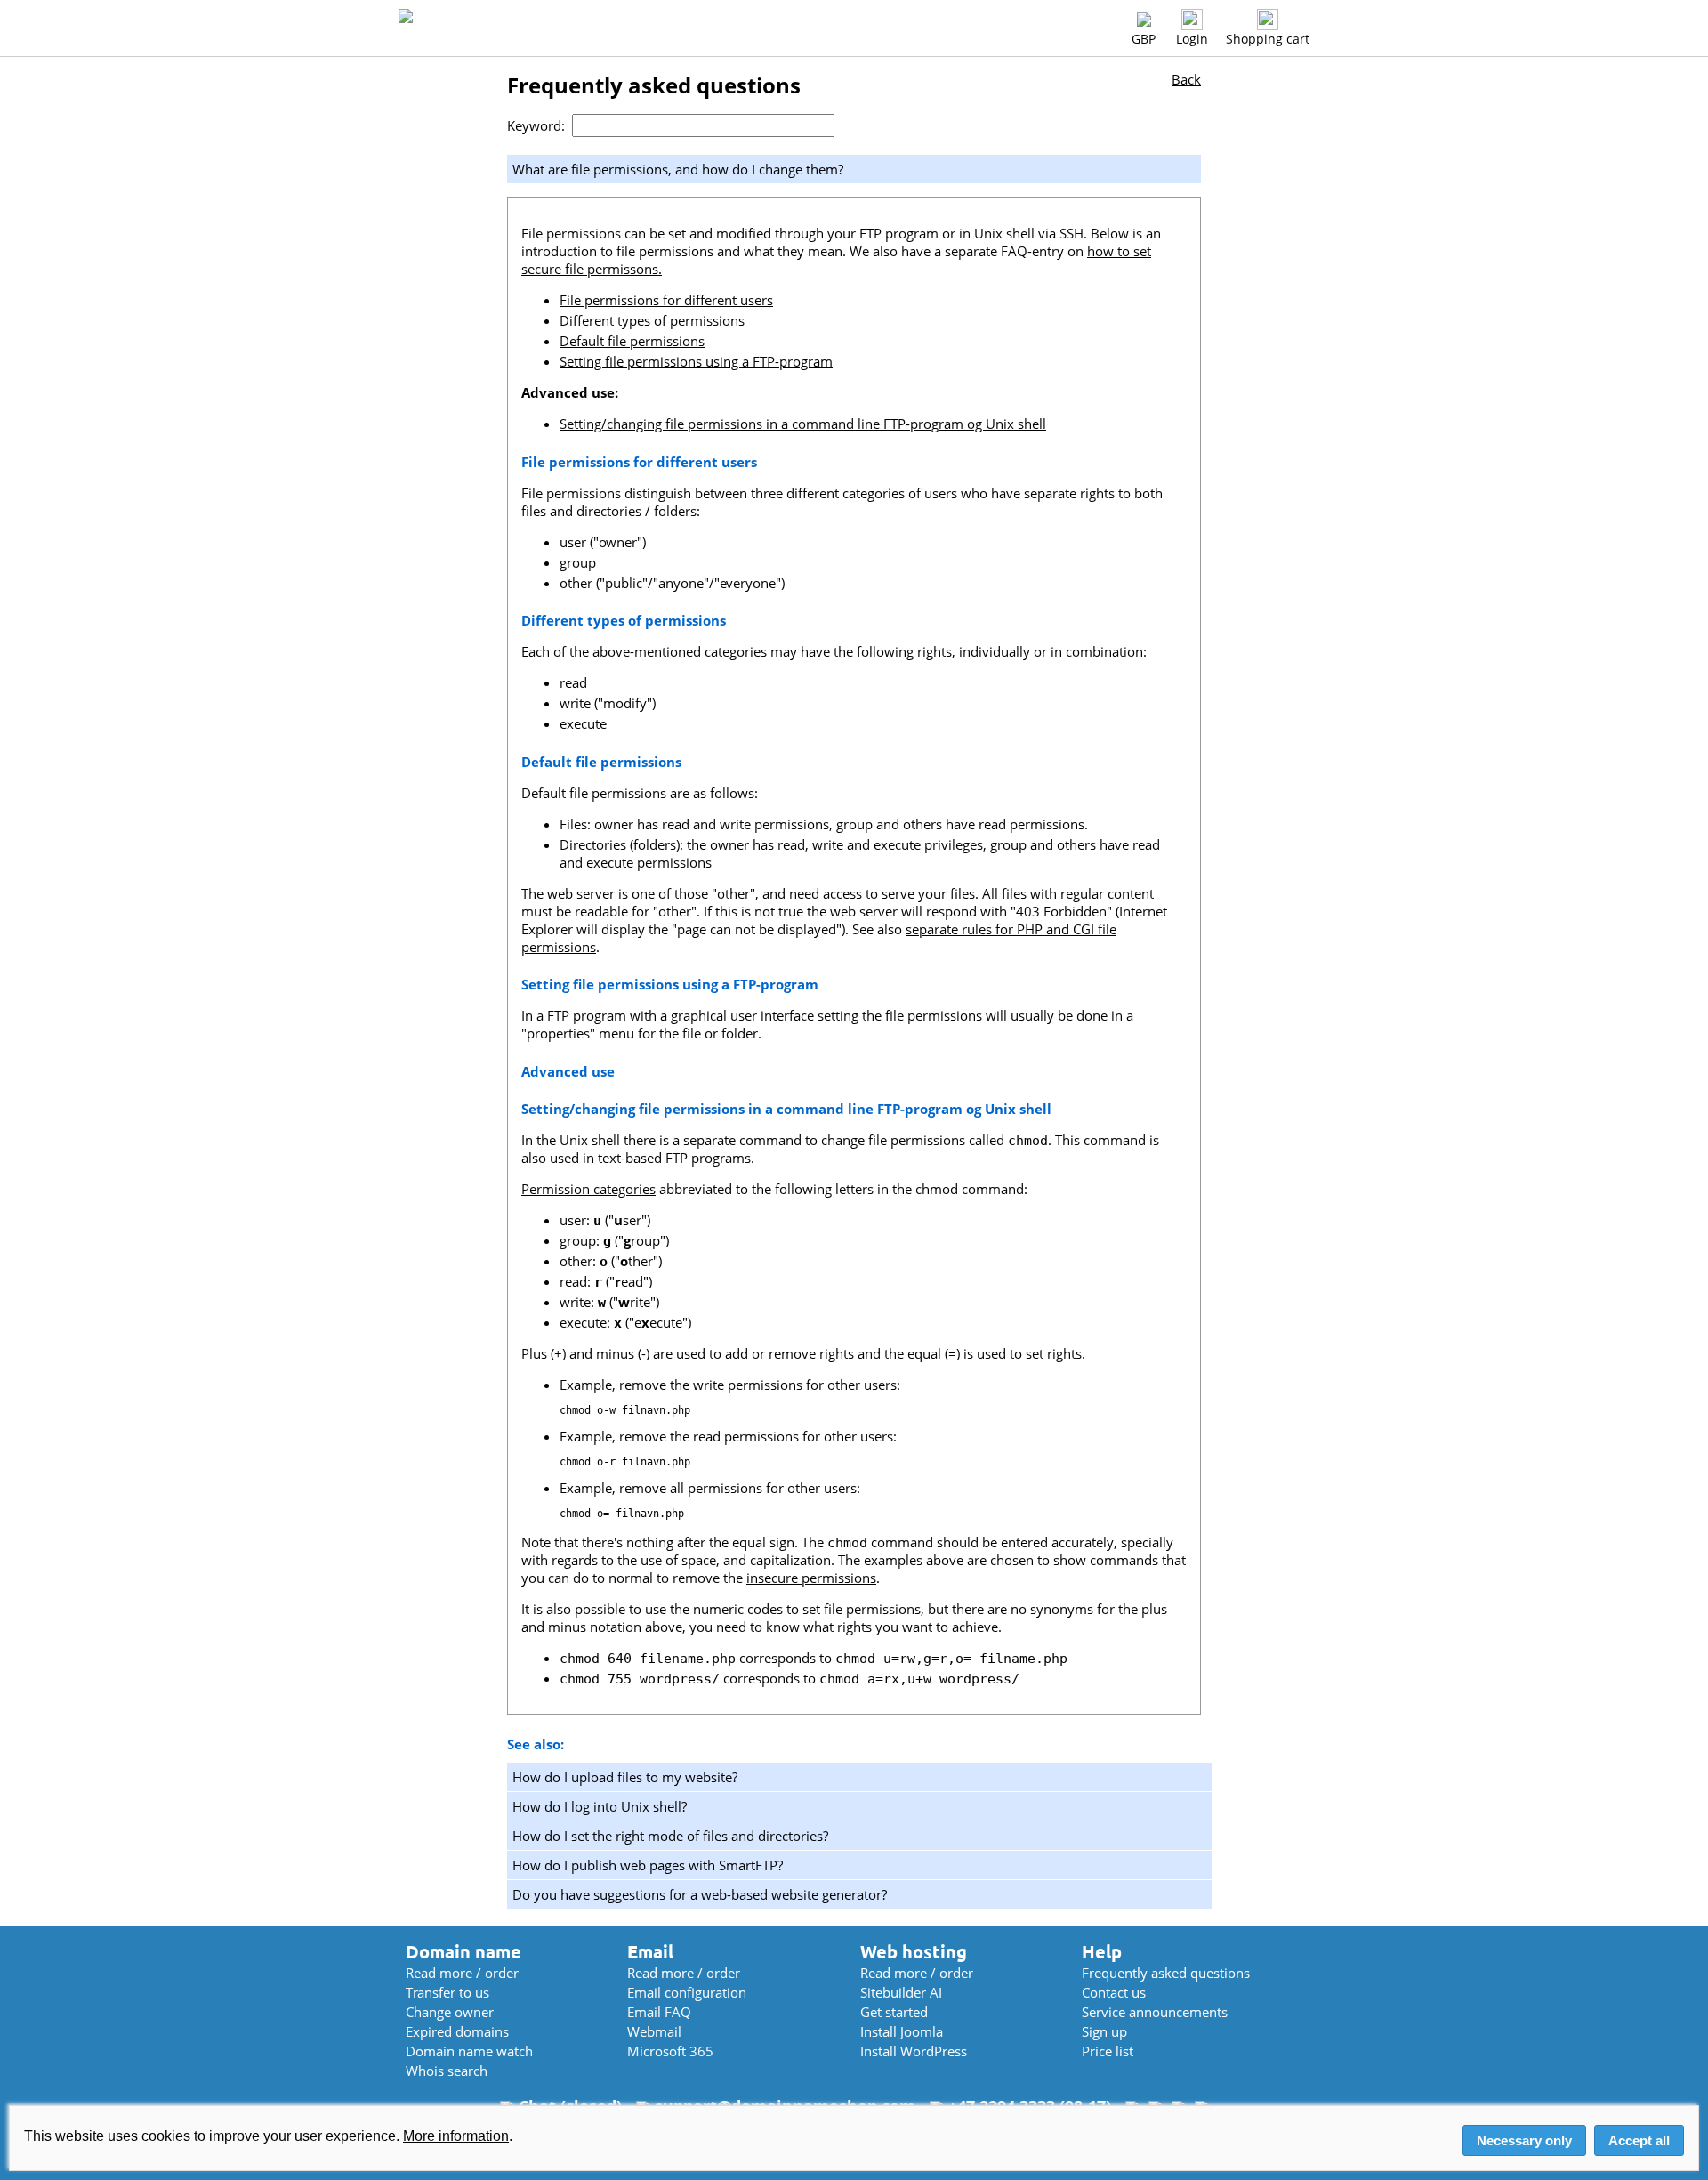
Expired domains (457, 2031)
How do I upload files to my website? (625, 1777)
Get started (894, 2012)
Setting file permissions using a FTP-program (696, 361)
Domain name (463, 1952)
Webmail (654, 2031)
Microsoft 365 (670, 2051)
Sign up (1104, 2031)
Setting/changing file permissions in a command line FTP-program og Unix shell (803, 424)
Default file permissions (632, 341)
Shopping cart (1268, 39)
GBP (1144, 39)
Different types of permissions (652, 320)
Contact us (1114, 1992)
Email (650, 1952)
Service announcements (1155, 2012)
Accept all (1639, 2140)
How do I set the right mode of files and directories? (670, 1836)
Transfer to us (447, 1992)
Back (1186, 79)
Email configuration (687, 1992)
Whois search (447, 2071)
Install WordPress (914, 2051)
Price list (1108, 2051)
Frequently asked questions (1166, 1973)
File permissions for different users (666, 300)
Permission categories (588, 1189)
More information (456, 2136)
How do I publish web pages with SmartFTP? (648, 1865)
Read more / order (462, 1973)
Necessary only (1524, 2140)
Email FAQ (659, 2012)
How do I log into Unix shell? (600, 1806)
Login (1192, 39)
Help (1102, 1952)
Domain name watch (469, 2051)
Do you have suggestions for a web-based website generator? (700, 1894)
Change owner (450, 2012)
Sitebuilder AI (901, 1992)
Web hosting (914, 1952)
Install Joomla (902, 2031)
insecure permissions (811, 1578)
